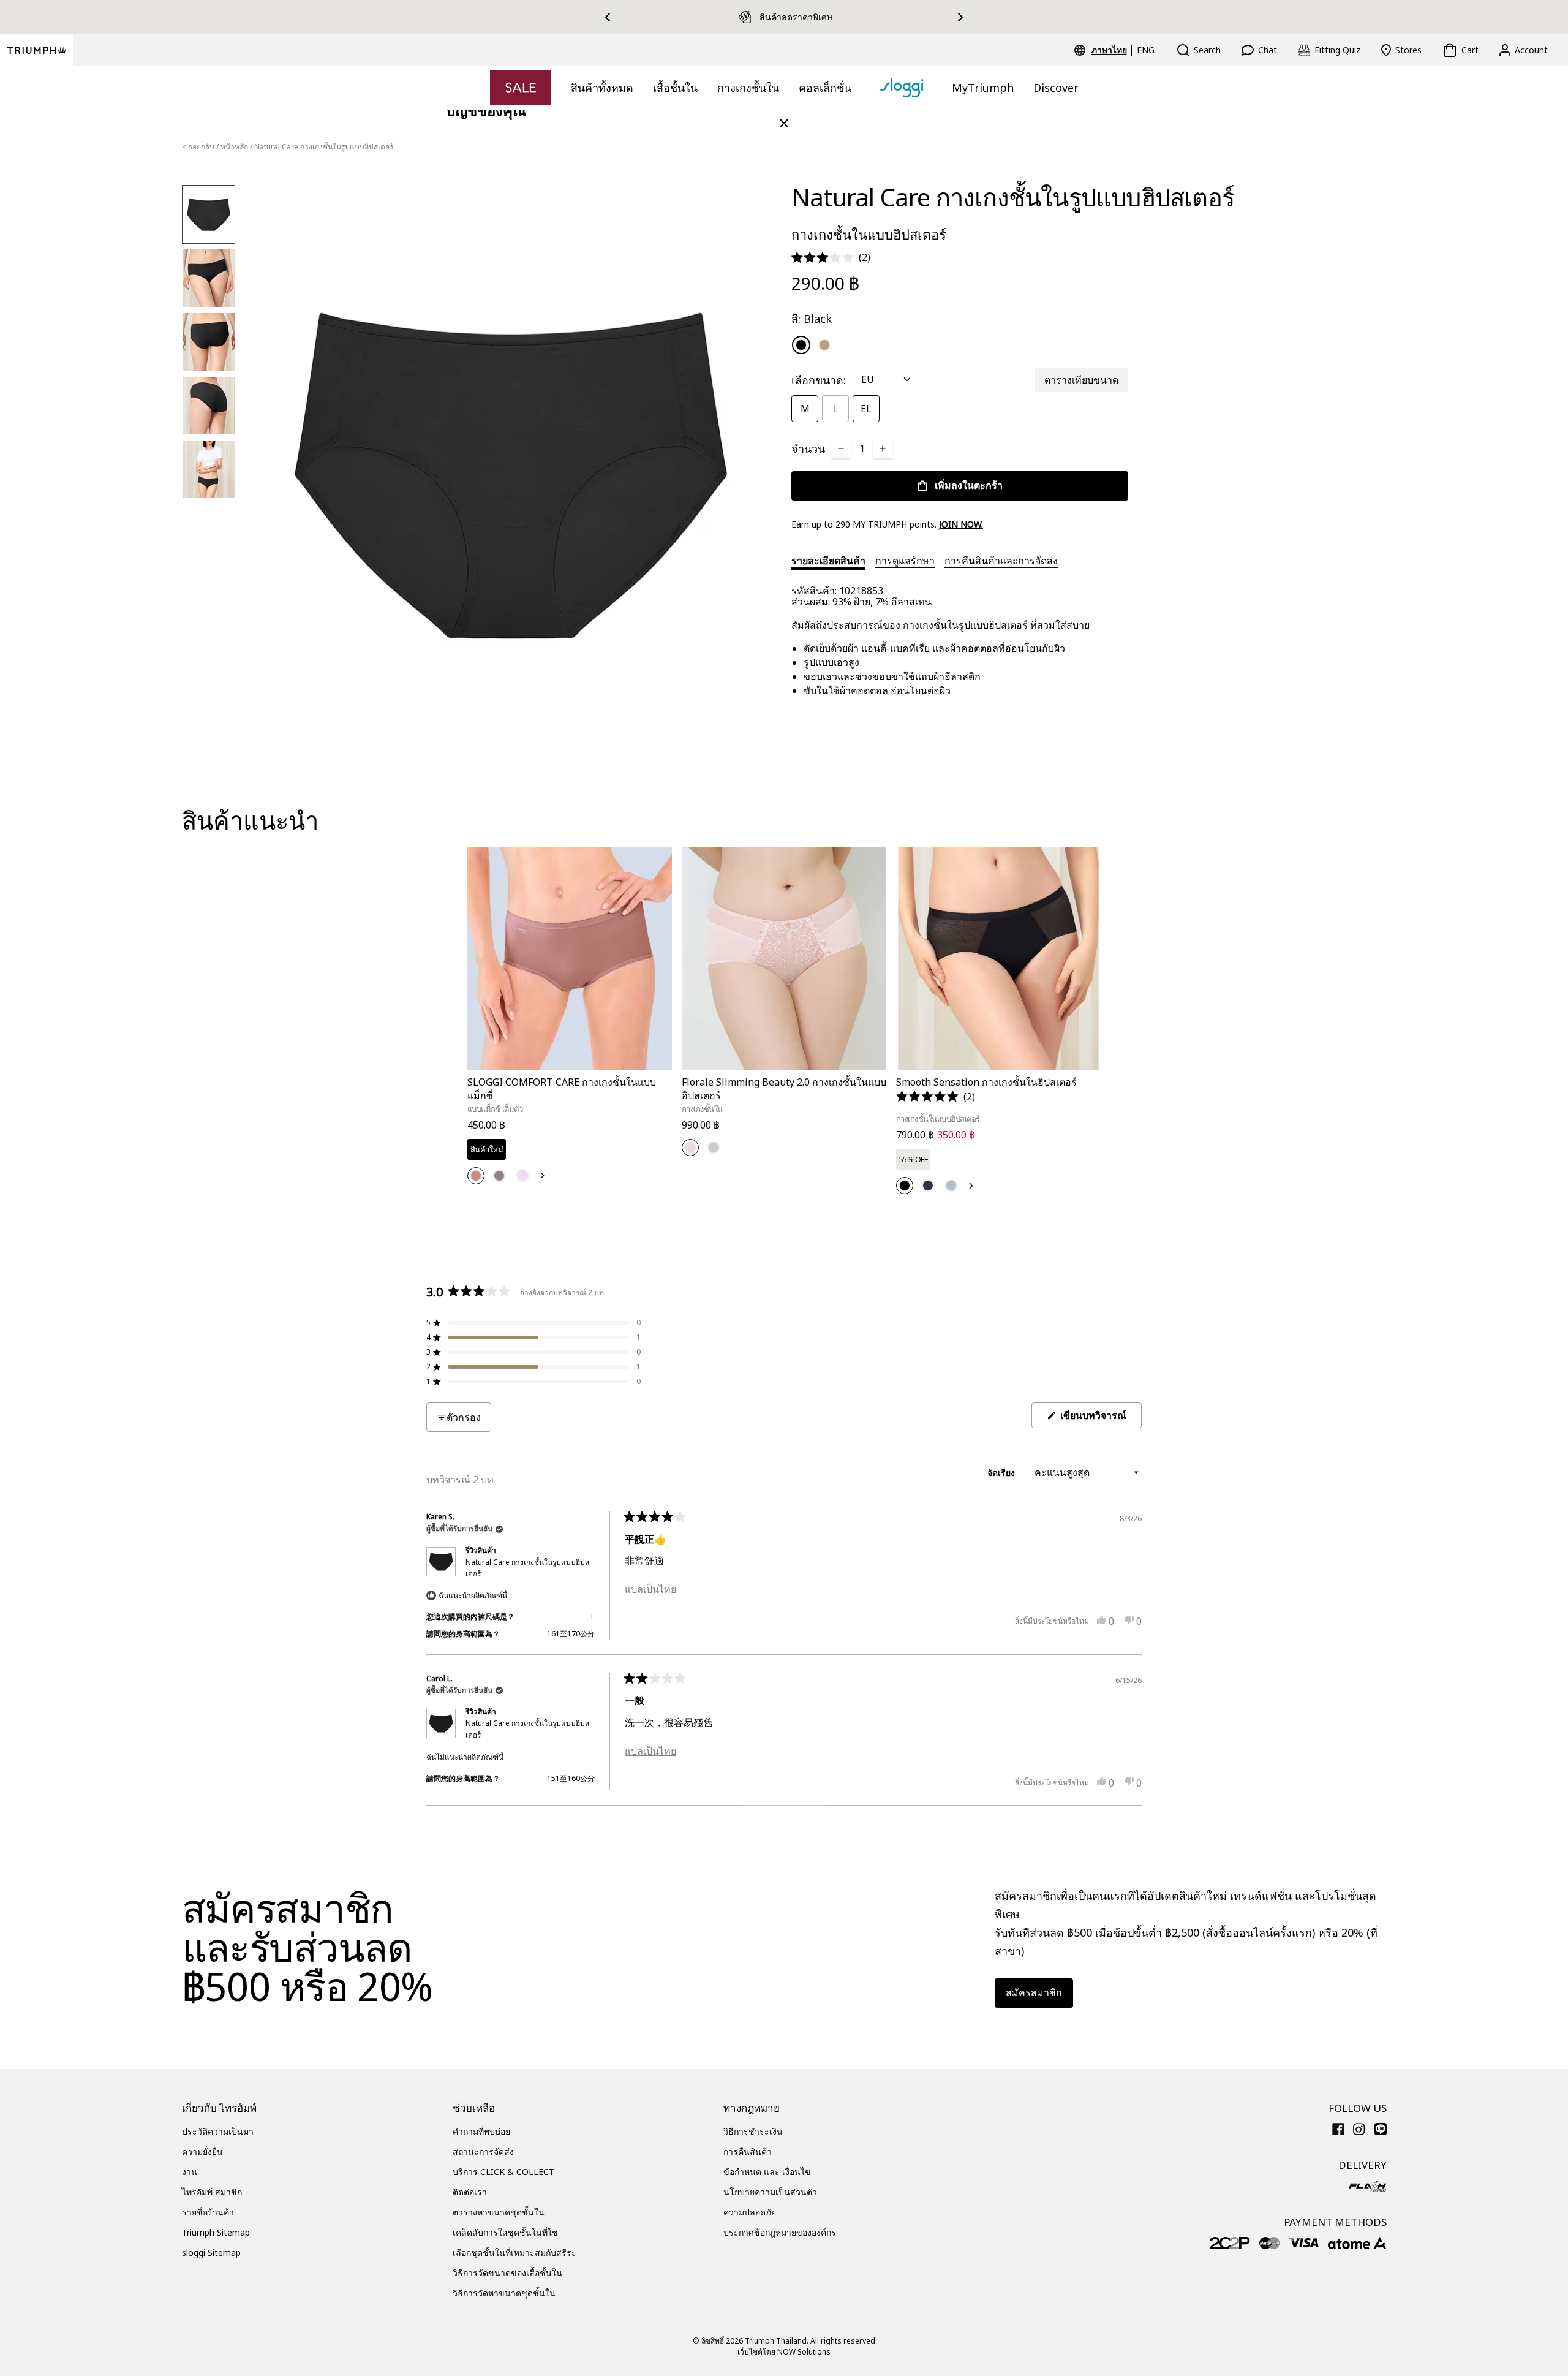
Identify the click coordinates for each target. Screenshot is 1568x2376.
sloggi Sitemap (211, 2253)
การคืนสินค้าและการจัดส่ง (1001, 561)
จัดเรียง (1002, 1473)
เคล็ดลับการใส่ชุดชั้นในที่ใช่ (505, 2232)
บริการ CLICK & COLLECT (503, 2172)
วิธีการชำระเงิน (753, 2131)
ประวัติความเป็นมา (218, 2131)
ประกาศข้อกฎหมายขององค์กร (780, 2232)
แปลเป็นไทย (650, 1589)
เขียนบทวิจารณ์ (1100, 1418)
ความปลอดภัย (750, 2212)
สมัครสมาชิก (1034, 1992)
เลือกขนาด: (819, 380)
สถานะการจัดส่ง (483, 2151)
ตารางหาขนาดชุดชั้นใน (499, 2212)
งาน (190, 2172)
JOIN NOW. (961, 524)
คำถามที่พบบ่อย (481, 2131)
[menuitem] (1111, 50)
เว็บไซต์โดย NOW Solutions (784, 2352)
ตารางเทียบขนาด (1081, 380)
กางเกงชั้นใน (748, 88)
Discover (1056, 88)
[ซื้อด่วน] (655, 1073)
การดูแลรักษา (905, 561)
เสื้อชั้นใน (675, 88)
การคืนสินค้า (748, 2151)
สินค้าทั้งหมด (602, 88)
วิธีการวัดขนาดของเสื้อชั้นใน (507, 2273)
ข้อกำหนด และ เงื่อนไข (767, 2172)
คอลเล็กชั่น (825, 88)
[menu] (1123, 50)
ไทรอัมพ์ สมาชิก (212, 2192)
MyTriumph (983, 88)
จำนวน (808, 448)
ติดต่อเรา (470, 2192)
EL (866, 409)
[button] (831, 258)
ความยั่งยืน (202, 2151)
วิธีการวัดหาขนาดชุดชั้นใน (504, 2293)
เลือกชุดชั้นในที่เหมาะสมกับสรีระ (514, 2253)
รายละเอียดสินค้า (828, 561)
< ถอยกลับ (198, 147)
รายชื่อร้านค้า (208, 2212)
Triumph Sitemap (216, 2232)
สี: (812, 319)
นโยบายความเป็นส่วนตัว (770, 2192)
